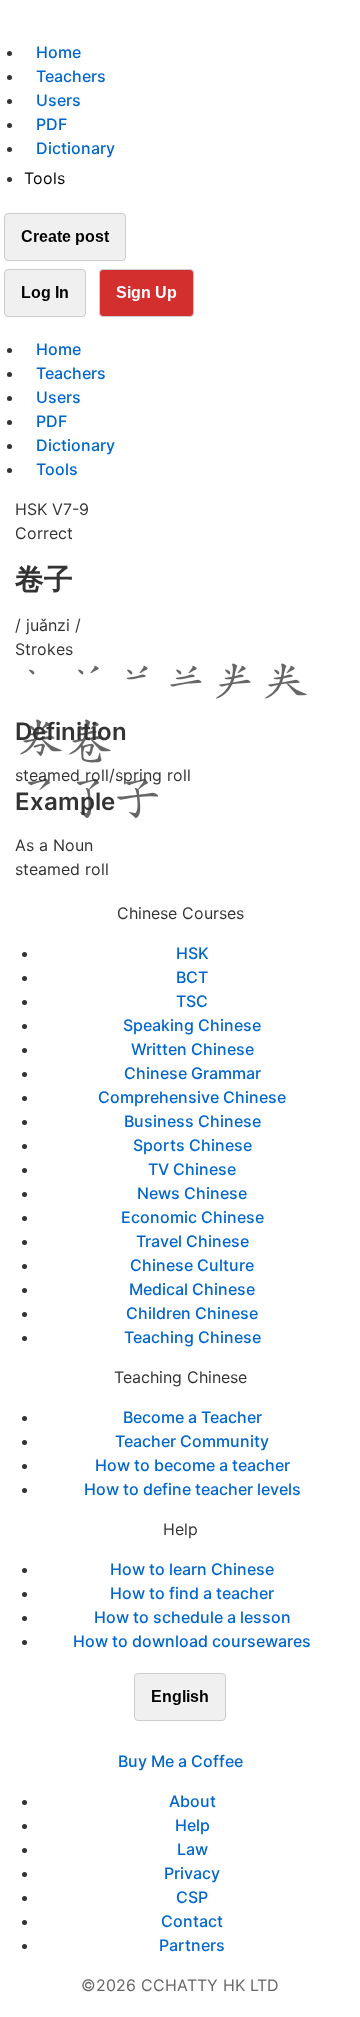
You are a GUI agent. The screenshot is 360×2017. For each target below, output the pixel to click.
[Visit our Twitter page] (168, 1737)
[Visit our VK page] (192, 1737)
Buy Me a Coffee (180, 1761)
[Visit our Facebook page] (144, 1737)
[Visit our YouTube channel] (216, 1737)
